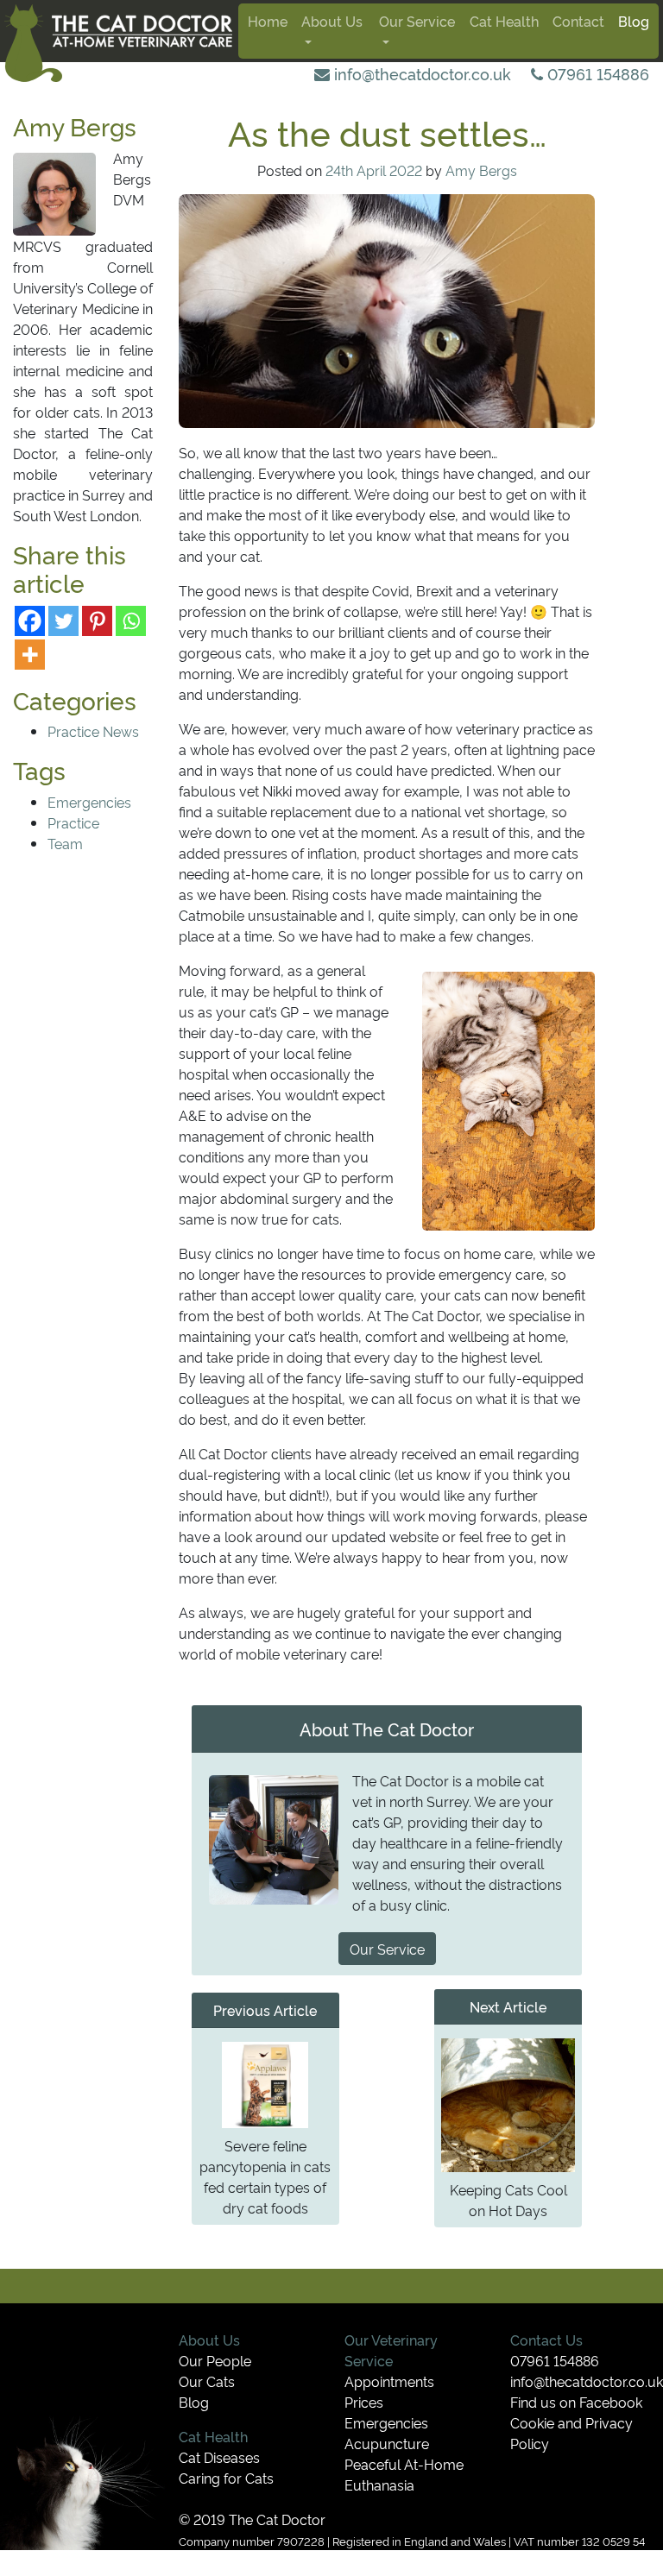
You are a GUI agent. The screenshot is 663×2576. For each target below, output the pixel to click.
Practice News (93, 731)
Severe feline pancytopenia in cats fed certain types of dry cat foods (265, 2176)
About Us (332, 21)
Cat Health (504, 21)
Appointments (389, 2381)
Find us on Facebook (576, 2402)
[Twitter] (63, 621)
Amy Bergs (481, 170)
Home (268, 21)
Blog (634, 21)
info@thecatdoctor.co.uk (420, 73)
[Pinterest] (97, 621)
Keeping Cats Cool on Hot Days (508, 2200)
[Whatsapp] (131, 621)
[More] (30, 655)
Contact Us (546, 2340)
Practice (73, 822)
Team (65, 843)
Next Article (508, 2006)
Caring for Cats (226, 2478)
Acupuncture (387, 2443)
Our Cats (207, 2381)
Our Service (417, 21)
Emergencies (89, 802)
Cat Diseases (219, 2457)
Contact (578, 21)
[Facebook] (30, 621)
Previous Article (265, 2010)
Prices (364, 2402)
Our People (215, 2360)
